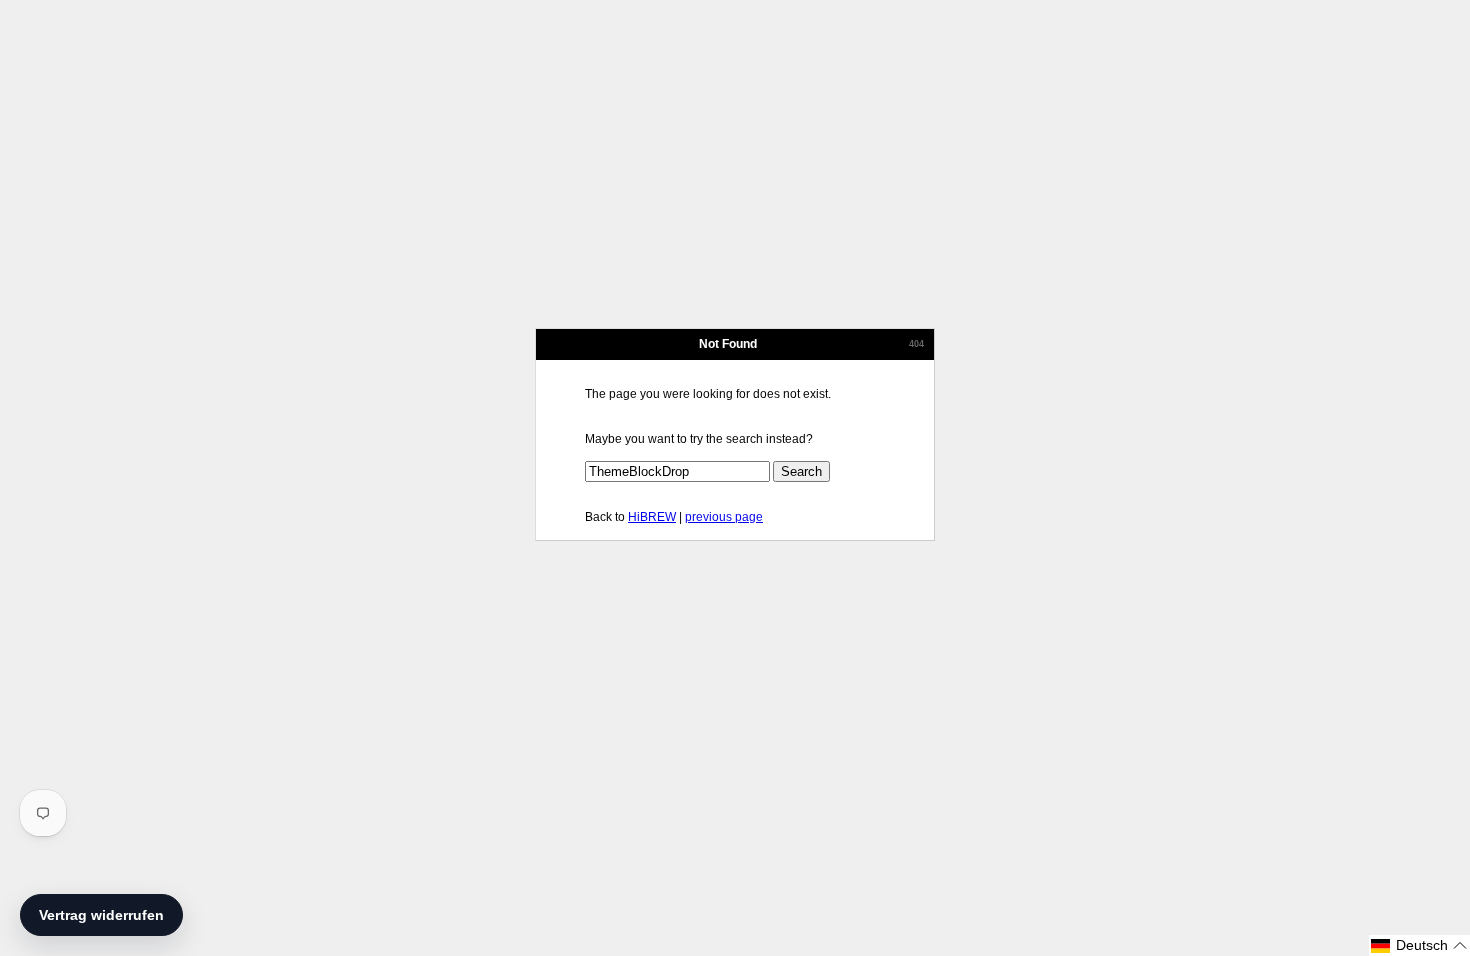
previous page (724, 517)
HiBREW (652, 517)
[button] (1419, 945)
